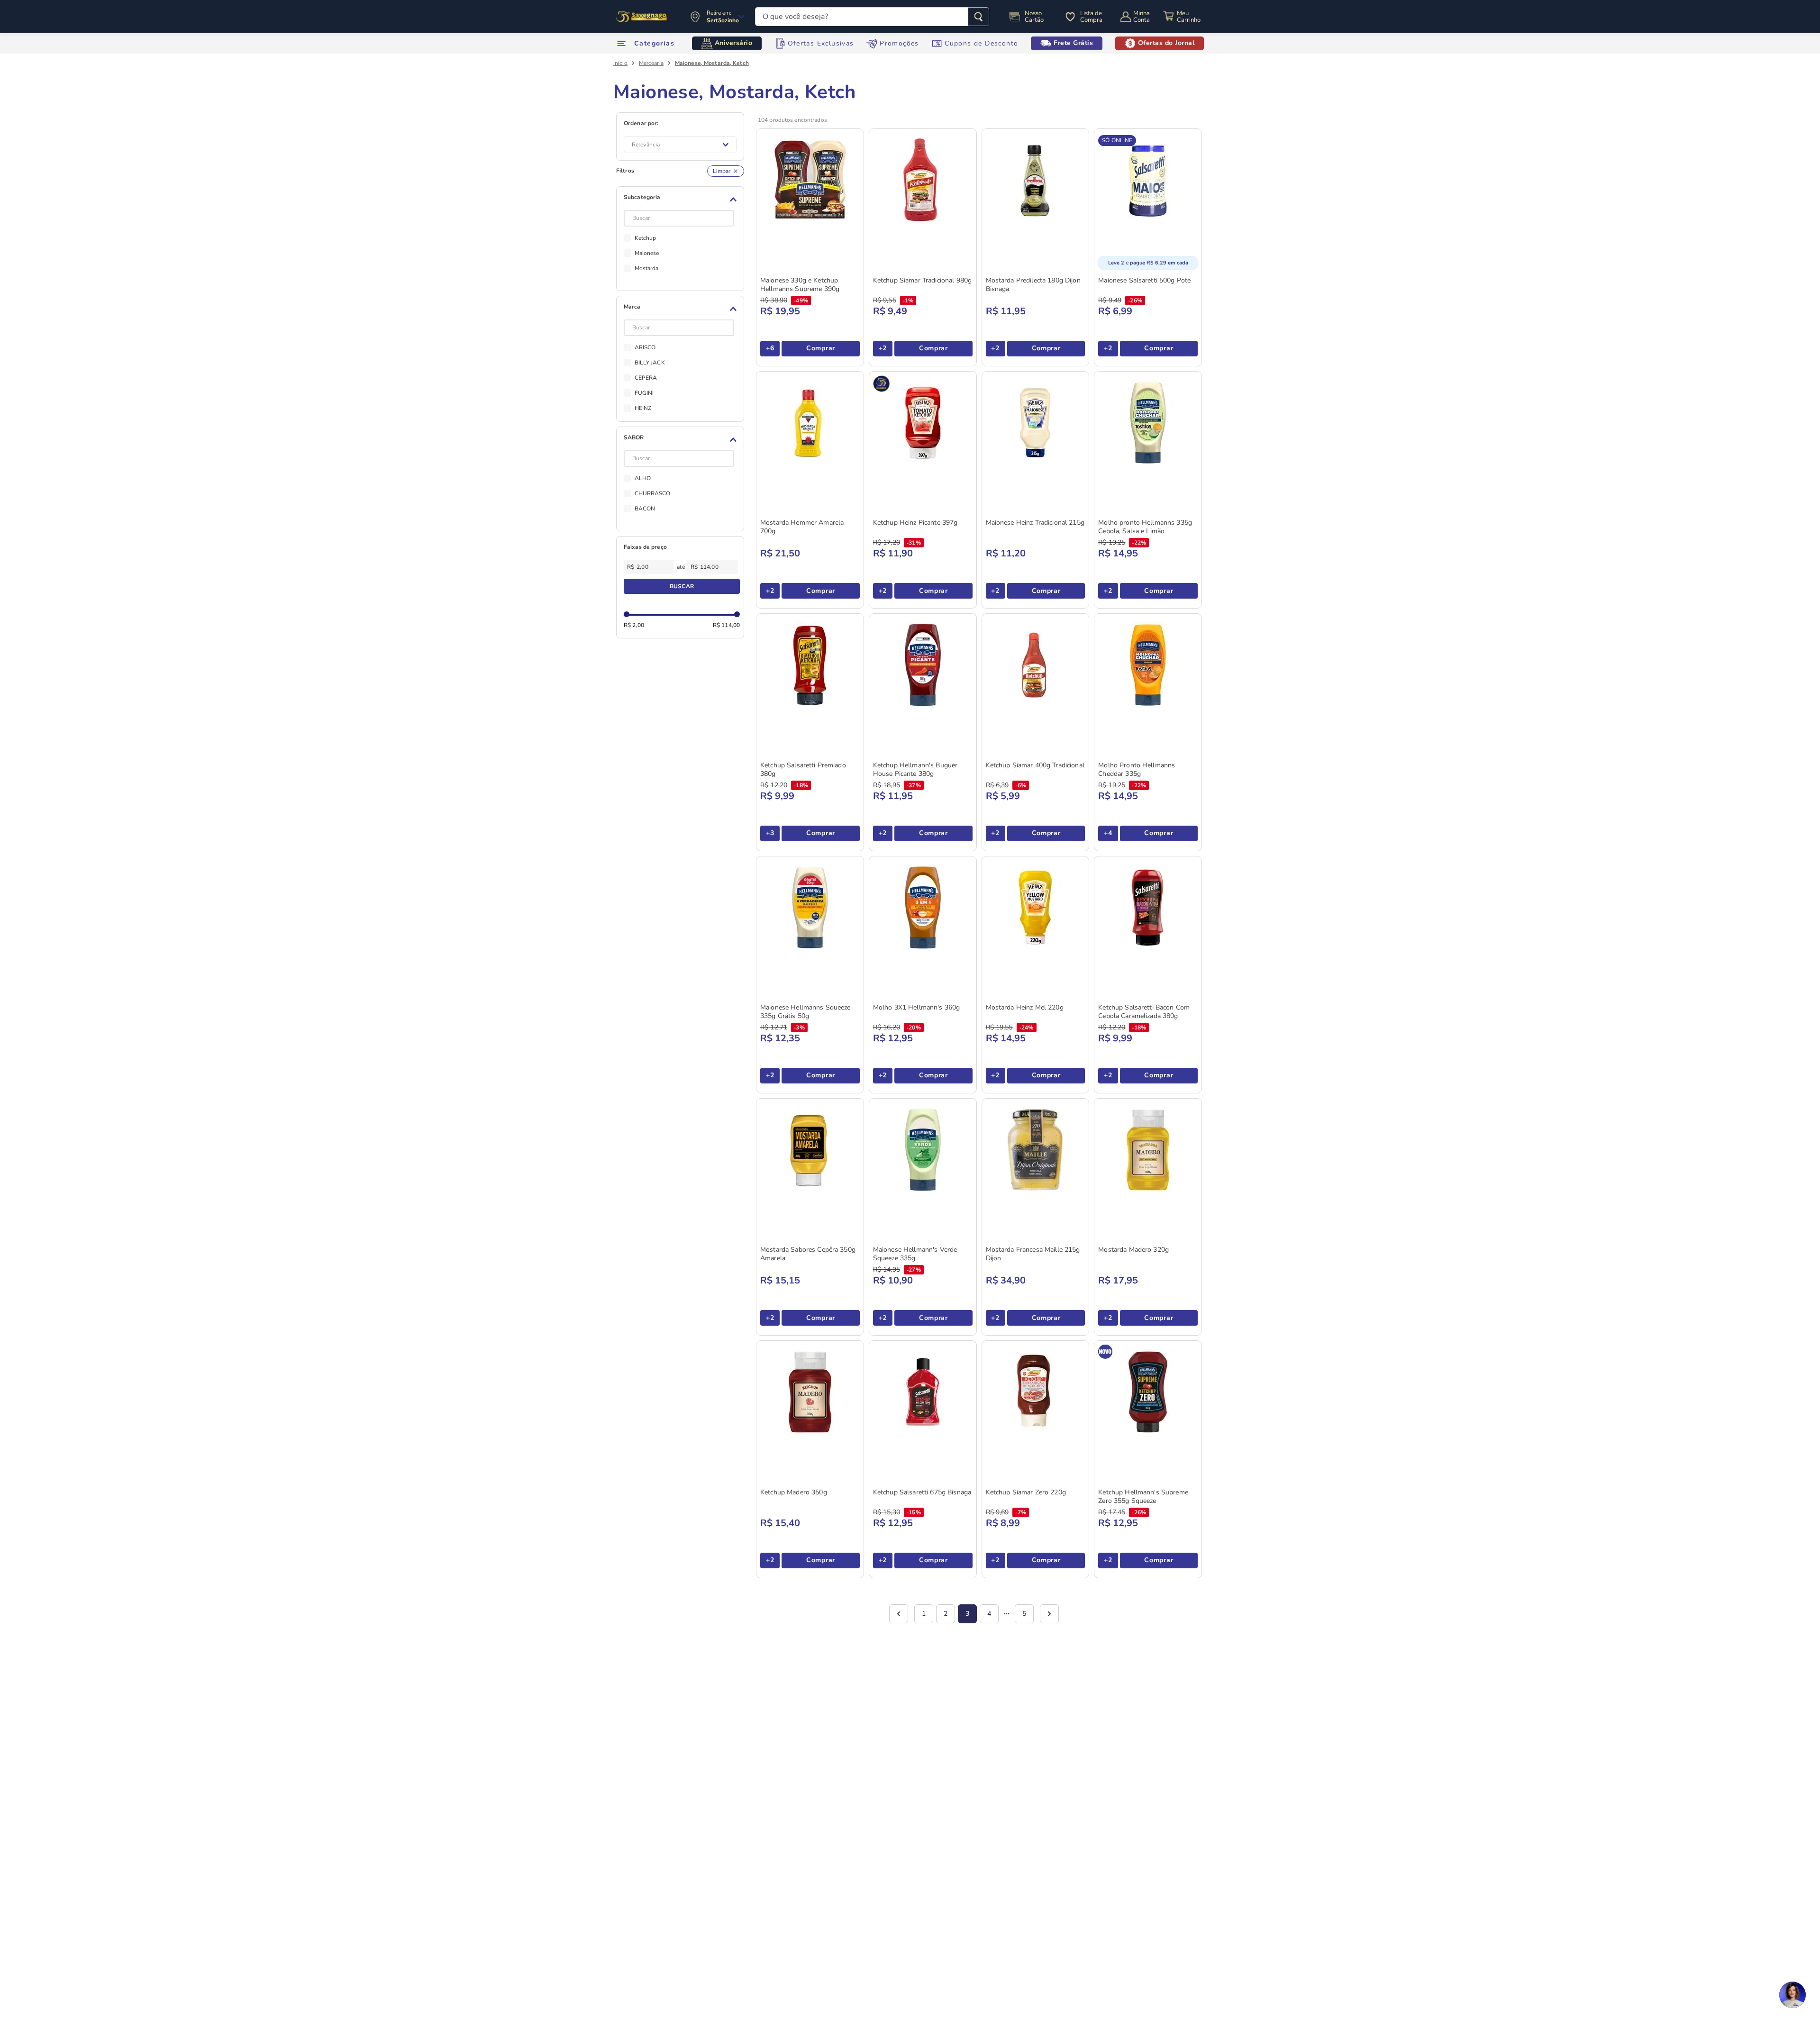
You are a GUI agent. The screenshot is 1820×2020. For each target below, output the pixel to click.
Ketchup (646, 238)
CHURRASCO (653, 493)
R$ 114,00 (726, 625)
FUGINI (644, 393)
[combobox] (872, 17)
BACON (645, 509)
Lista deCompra (1091, 17)
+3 (770, 833)
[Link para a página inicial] (620, 63)
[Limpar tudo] (726, 171)
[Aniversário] (642, 17)
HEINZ (643, 408)
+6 (770, 348)
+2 (883, 348)
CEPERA (646, 378)
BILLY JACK (650, 363)
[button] (682, 200)
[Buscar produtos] (978, 17)
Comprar (821, 348)
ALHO (643, 478)
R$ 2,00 (634, 625)
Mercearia (651, 63)
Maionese (647, 253)
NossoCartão (1034, 17)
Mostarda (647, 268)
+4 (1108, 833)
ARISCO (645, 347)
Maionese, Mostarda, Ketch (712, 63)
